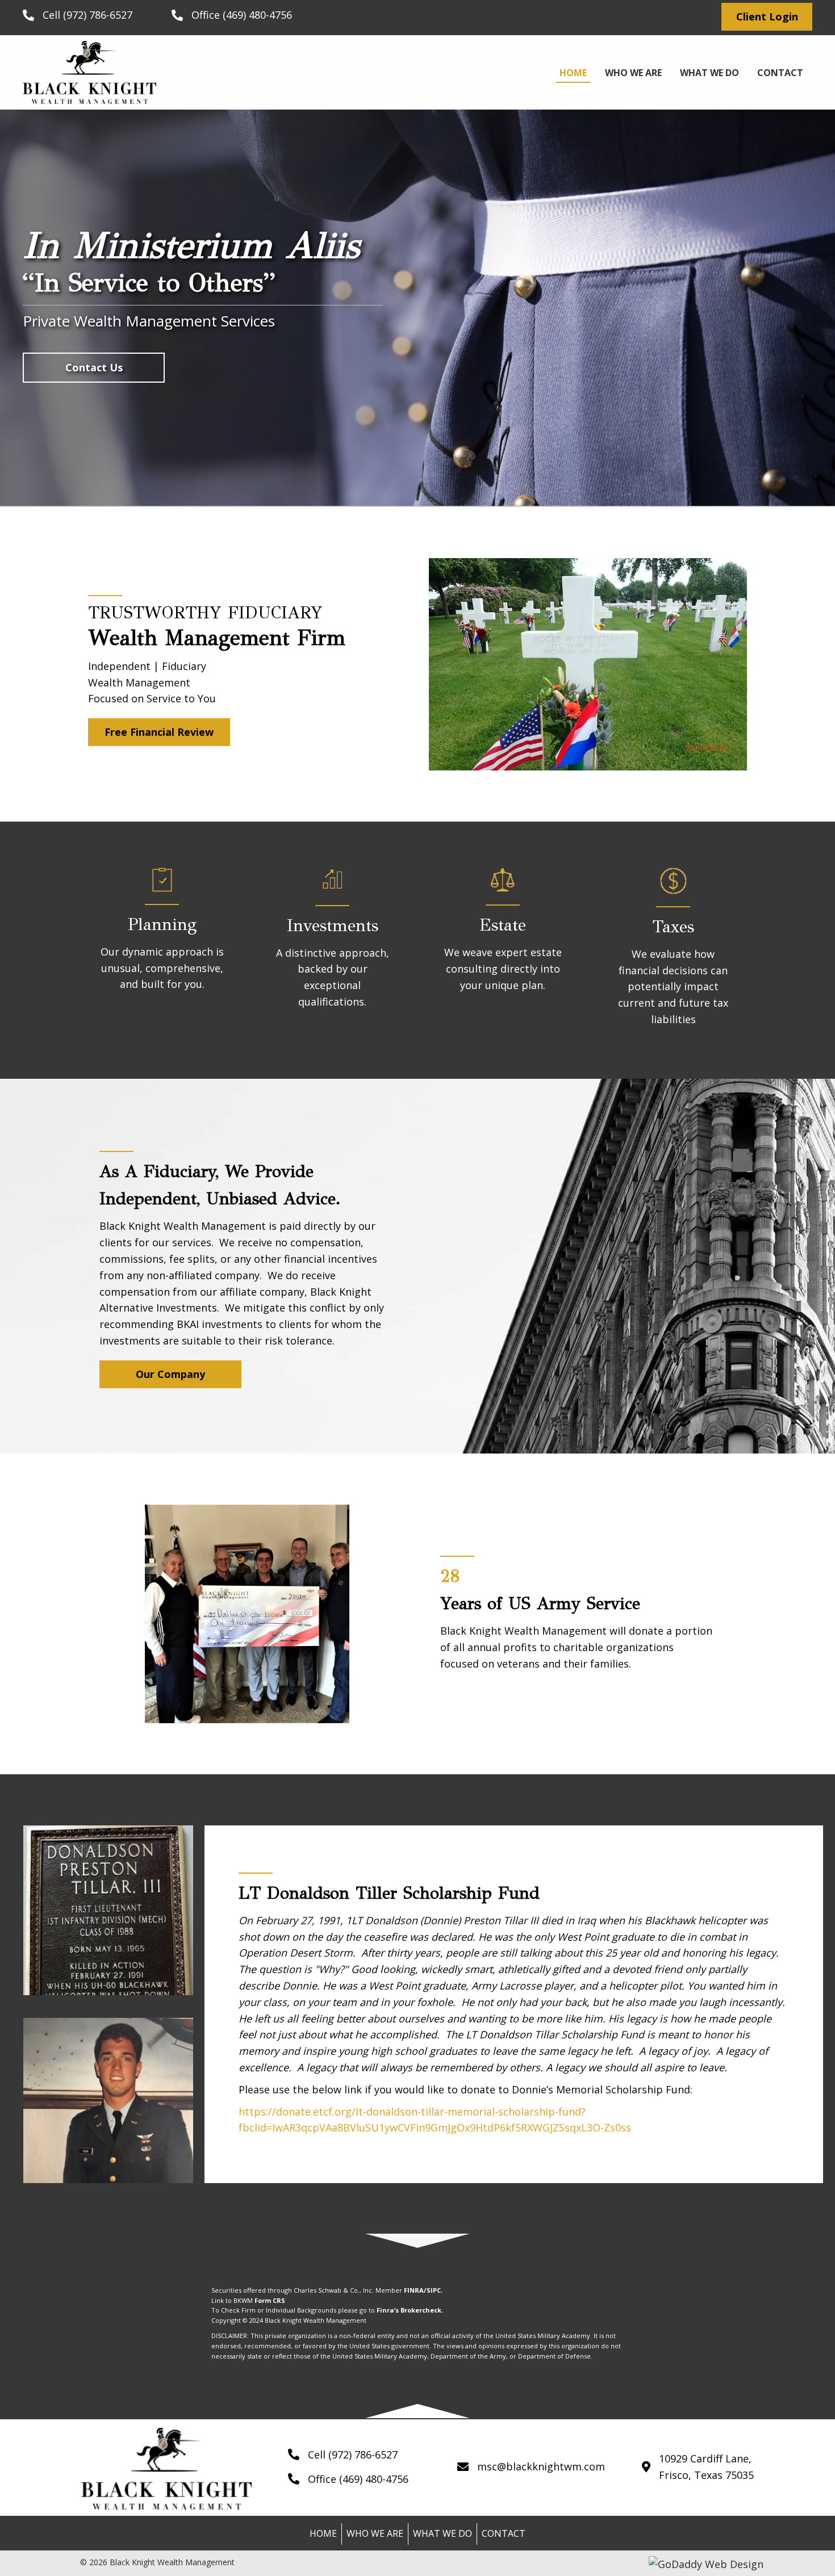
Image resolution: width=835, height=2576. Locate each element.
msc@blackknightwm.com (541, 2466)
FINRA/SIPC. (423, 2290)
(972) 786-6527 (98, 15)
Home (323, 2533)
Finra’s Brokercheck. (410, 2310)
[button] (767, 17)
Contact (504, 2533)
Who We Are (375, 2533)
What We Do (442, 2533)
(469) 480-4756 (257, 15)
